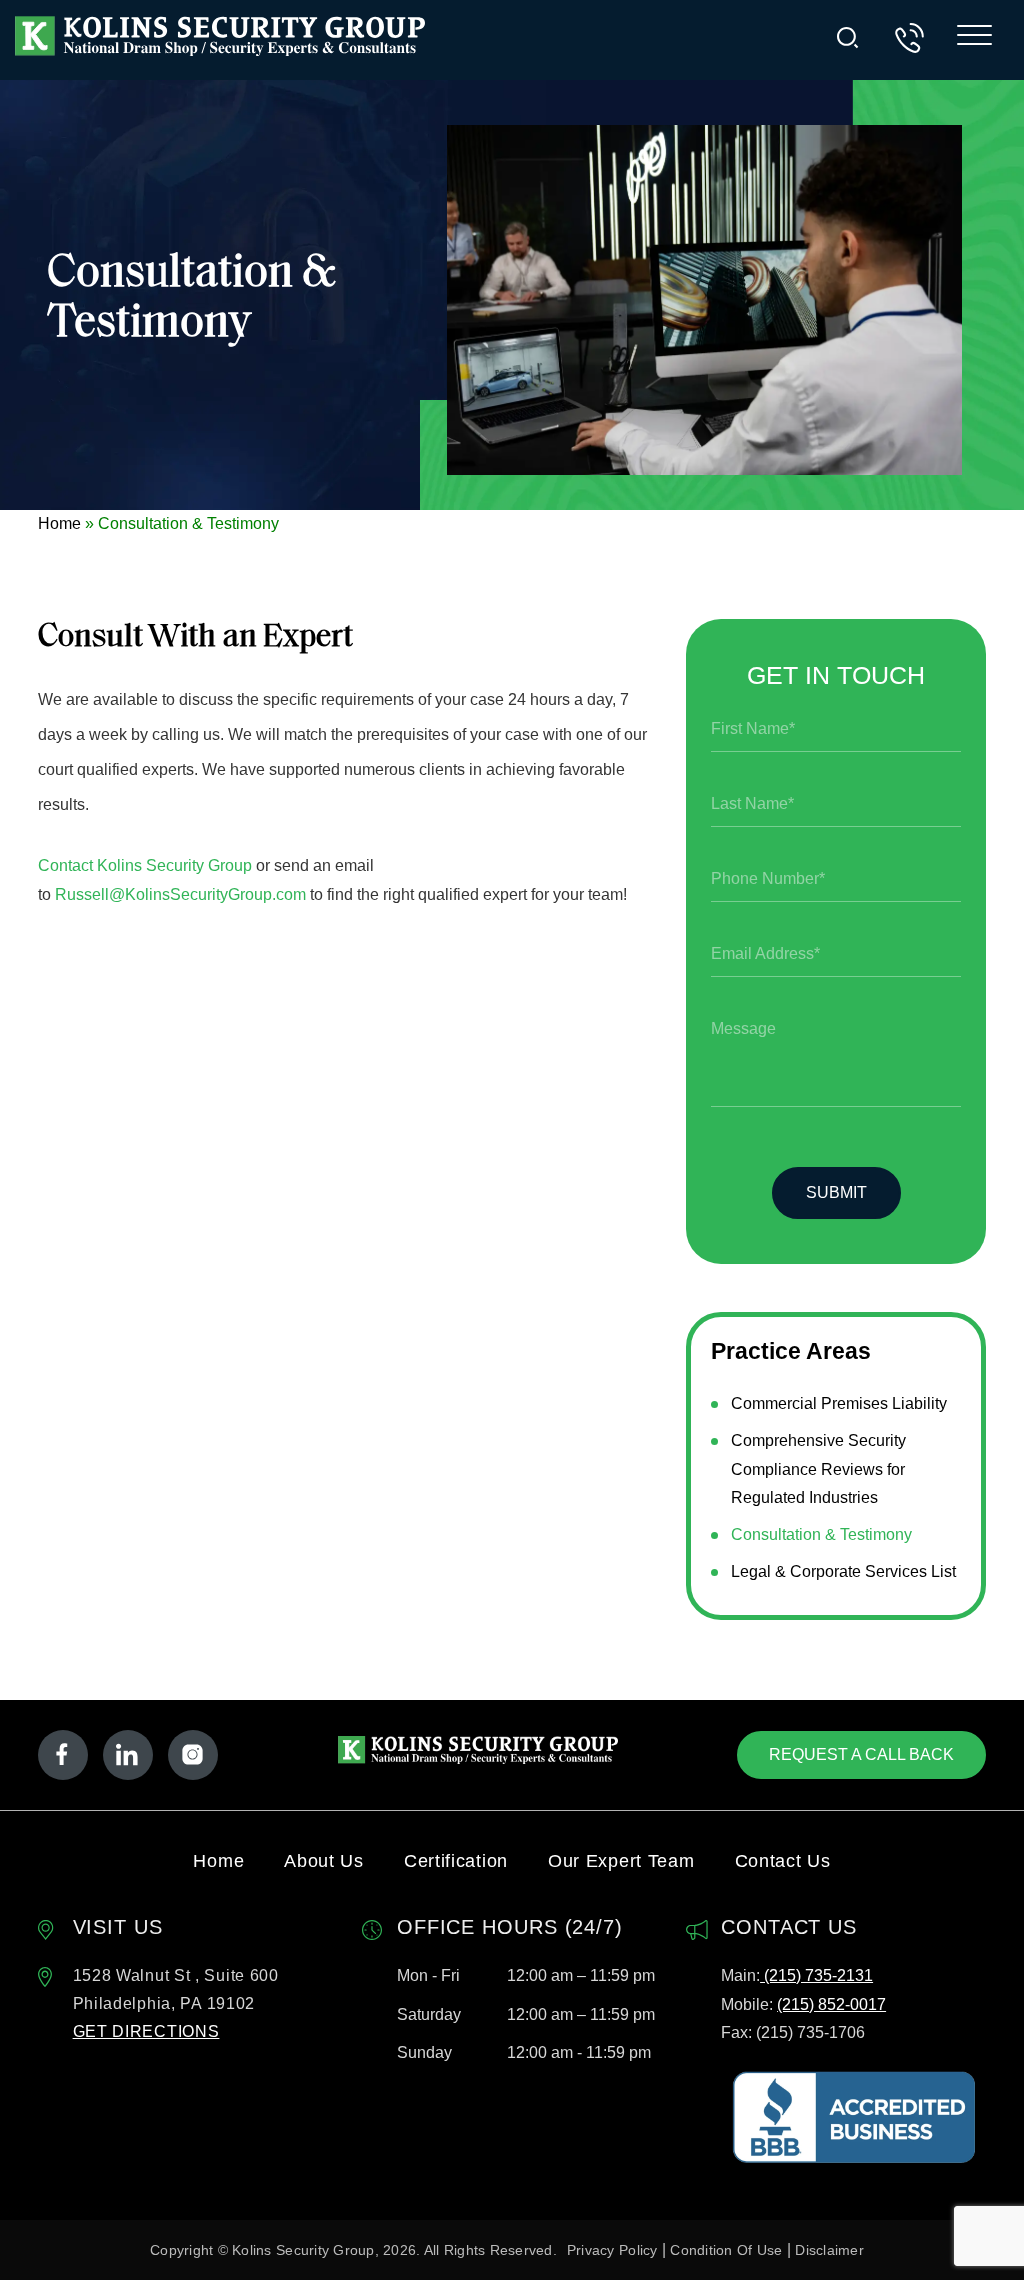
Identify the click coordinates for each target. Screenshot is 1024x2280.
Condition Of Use (726, 2250)
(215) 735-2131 (816, 1975)
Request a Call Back (861, 1754)
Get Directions (146, 2031)
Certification (456, 1861)
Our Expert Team (621, 1861)
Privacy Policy (612, 2250)
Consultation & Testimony (821, 1534)
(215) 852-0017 (831, 2004)
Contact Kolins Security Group (145, 865)
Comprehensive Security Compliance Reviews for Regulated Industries (818, 1469)
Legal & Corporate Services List (843, 1571)
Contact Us (783, 1861)
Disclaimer (829, 2250)
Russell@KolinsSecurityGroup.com (180, 894)
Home (59, 523)
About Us (324, 1861)
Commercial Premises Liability (839, 1403)
